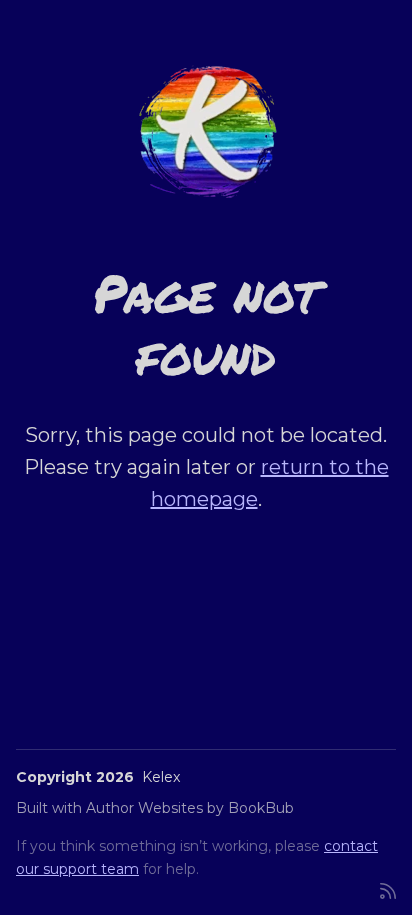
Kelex (161, 777)
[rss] (388, 889)
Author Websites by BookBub (190, 808)
